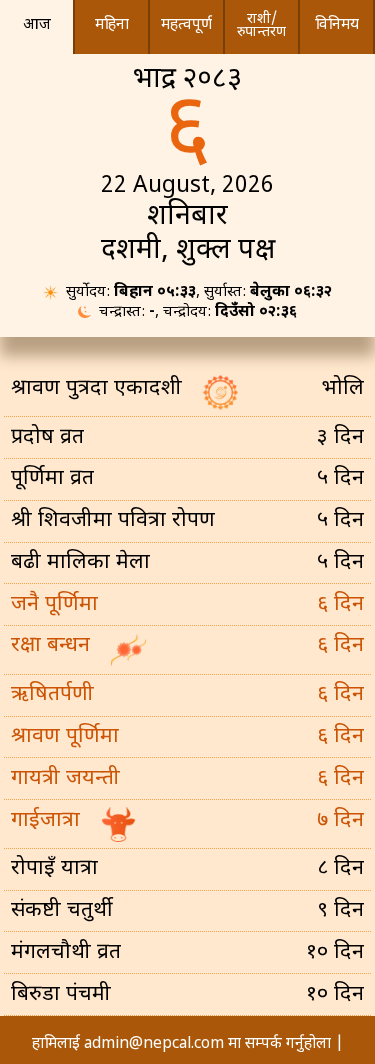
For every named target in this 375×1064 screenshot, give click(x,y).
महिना (112, 25)
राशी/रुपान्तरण (261, 26)
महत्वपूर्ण (186, 25)
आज (37, 25)
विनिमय (337, 25)
